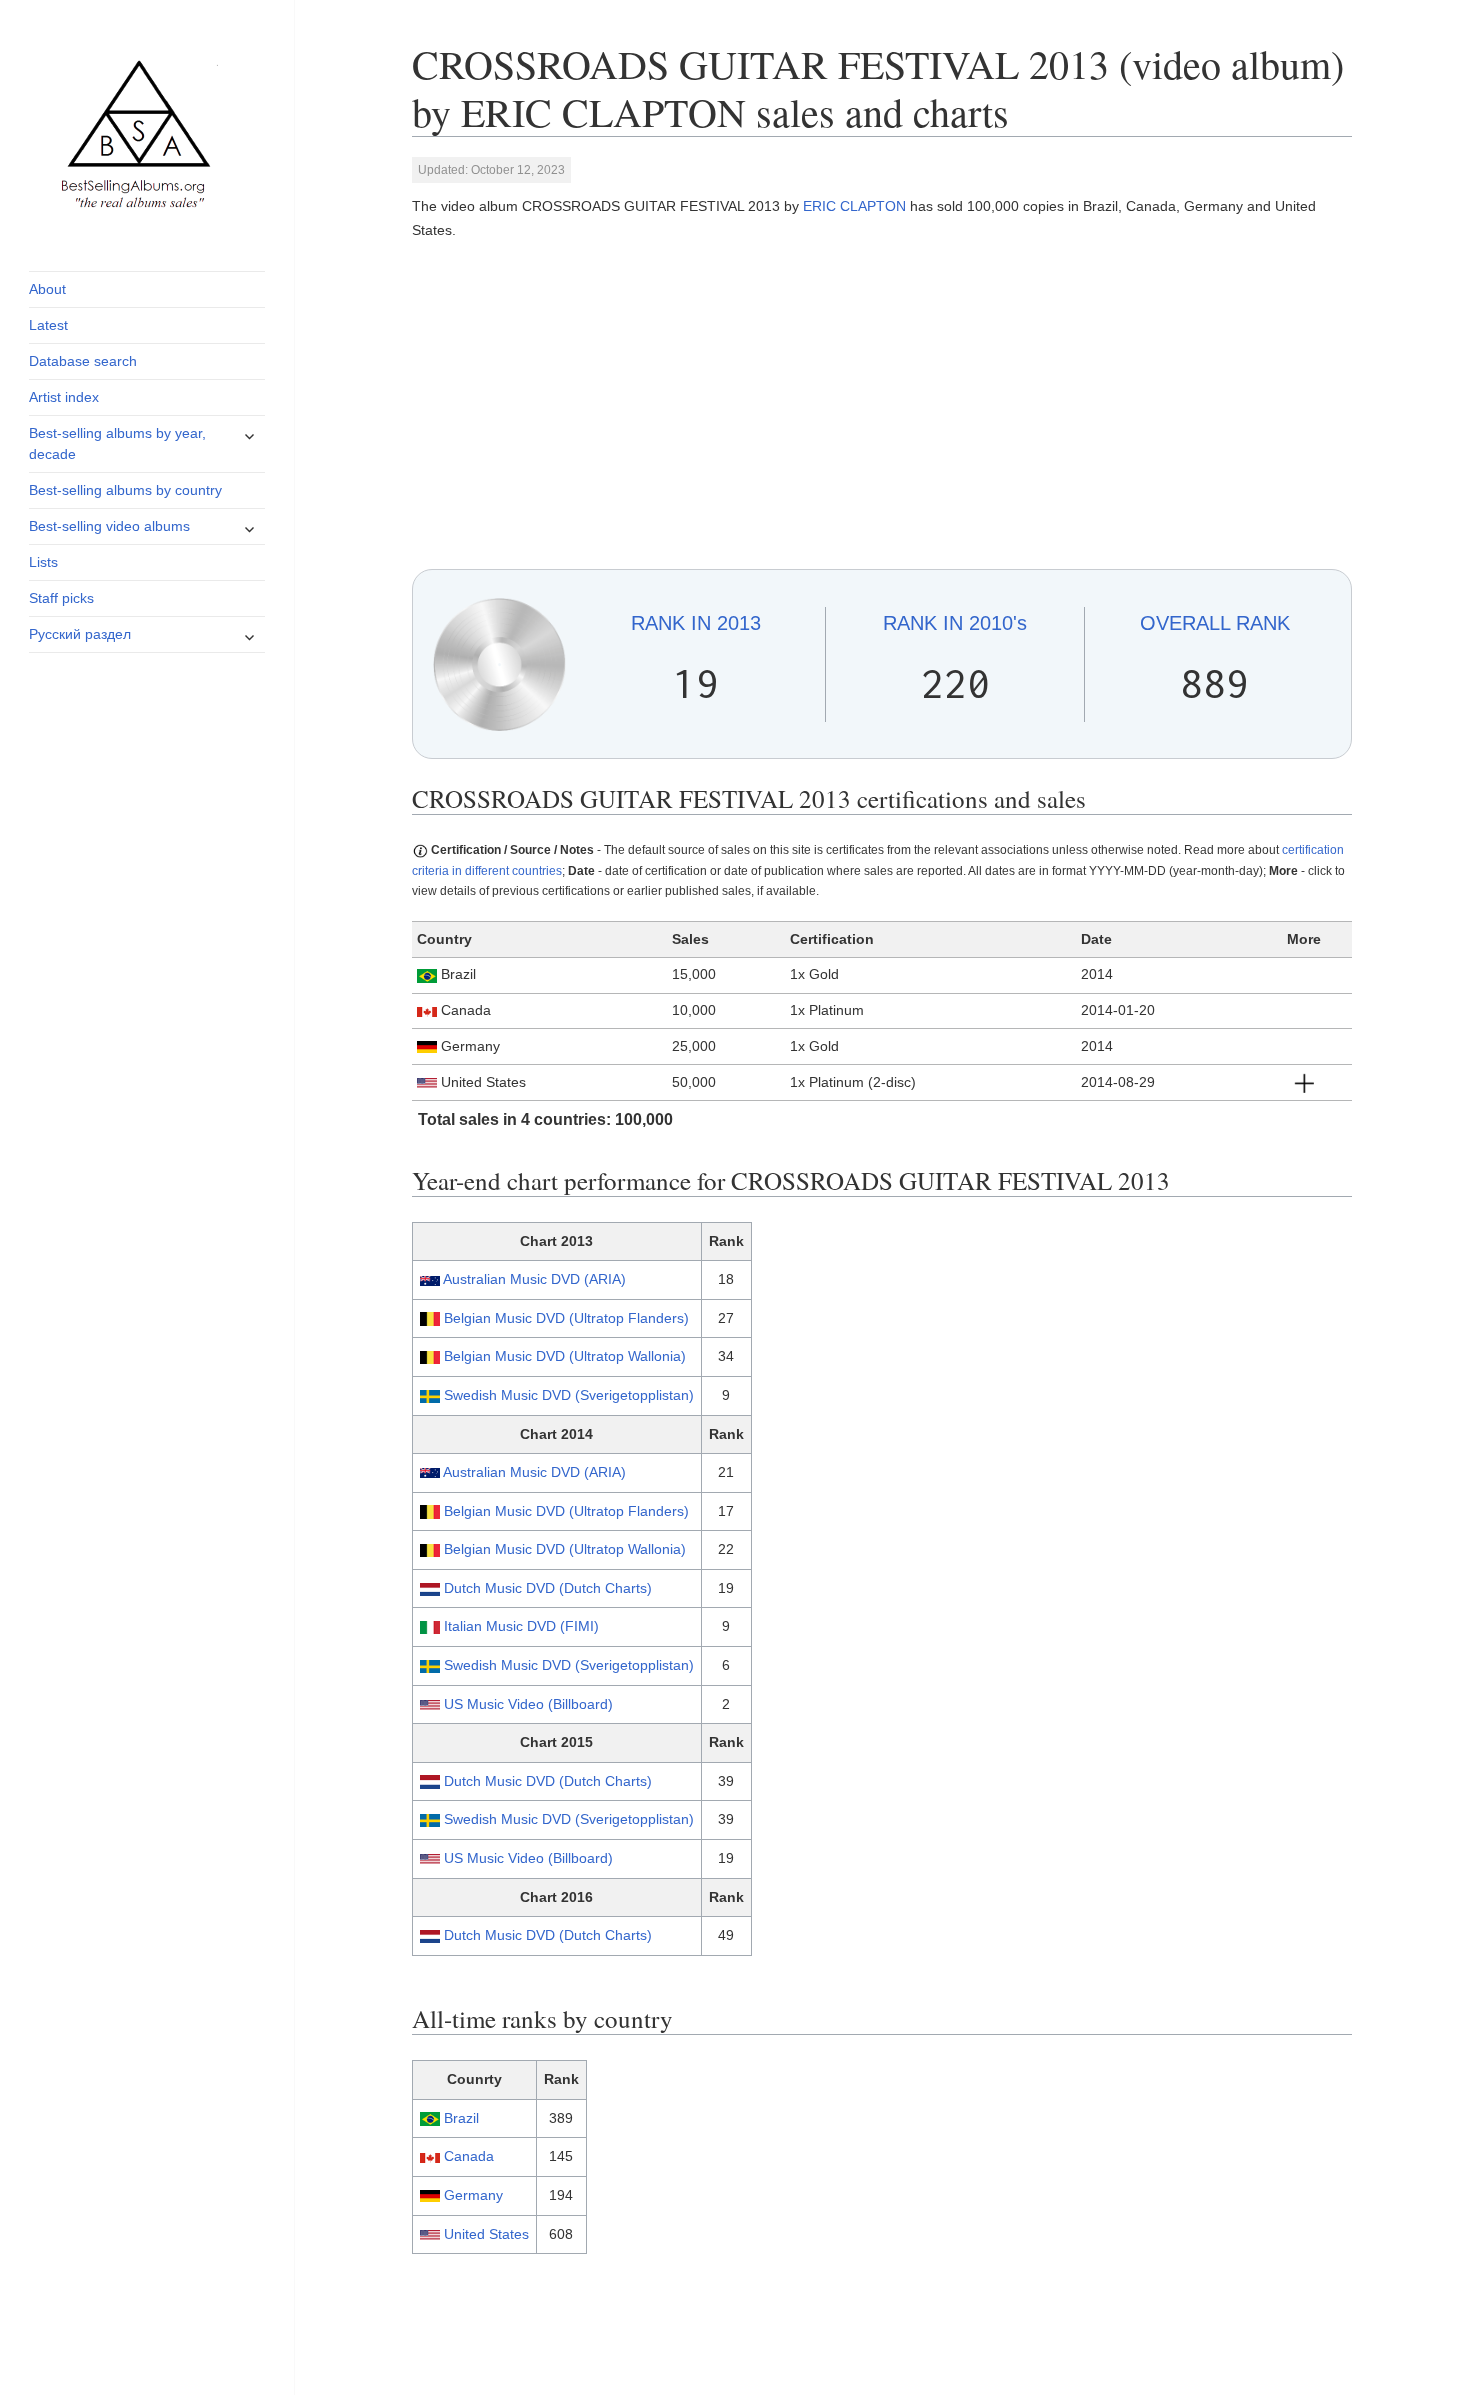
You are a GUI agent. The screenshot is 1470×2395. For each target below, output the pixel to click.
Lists (43, 562)
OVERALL (1215, 623)
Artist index (64, 397)
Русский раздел (80, 634)
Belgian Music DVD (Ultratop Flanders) (566, 1318)
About (47, 289)
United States (486, 2234)
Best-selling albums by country (125, 490)
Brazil (461, 2118)
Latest (48, 325)
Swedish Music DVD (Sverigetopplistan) (569, 1395)
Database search (83, 361)
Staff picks (61, 598)
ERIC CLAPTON (854, 206)
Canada (469, 2156)
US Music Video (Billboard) (528, 1704)
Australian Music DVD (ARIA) (534, 1279)
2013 (696, 623)
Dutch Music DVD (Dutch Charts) (548, 1588)
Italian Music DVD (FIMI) (521, 1626)
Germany (473, 2195)
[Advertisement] (882, 406)
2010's (955, 623)
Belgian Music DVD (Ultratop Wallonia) (565, 1356)
